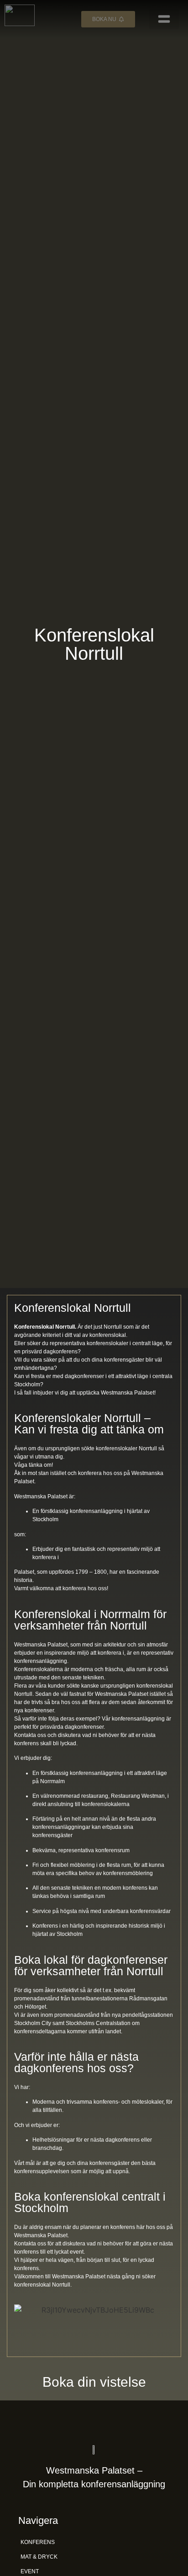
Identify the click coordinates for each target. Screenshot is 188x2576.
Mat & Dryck (39, 2557)
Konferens (38, 2542)
